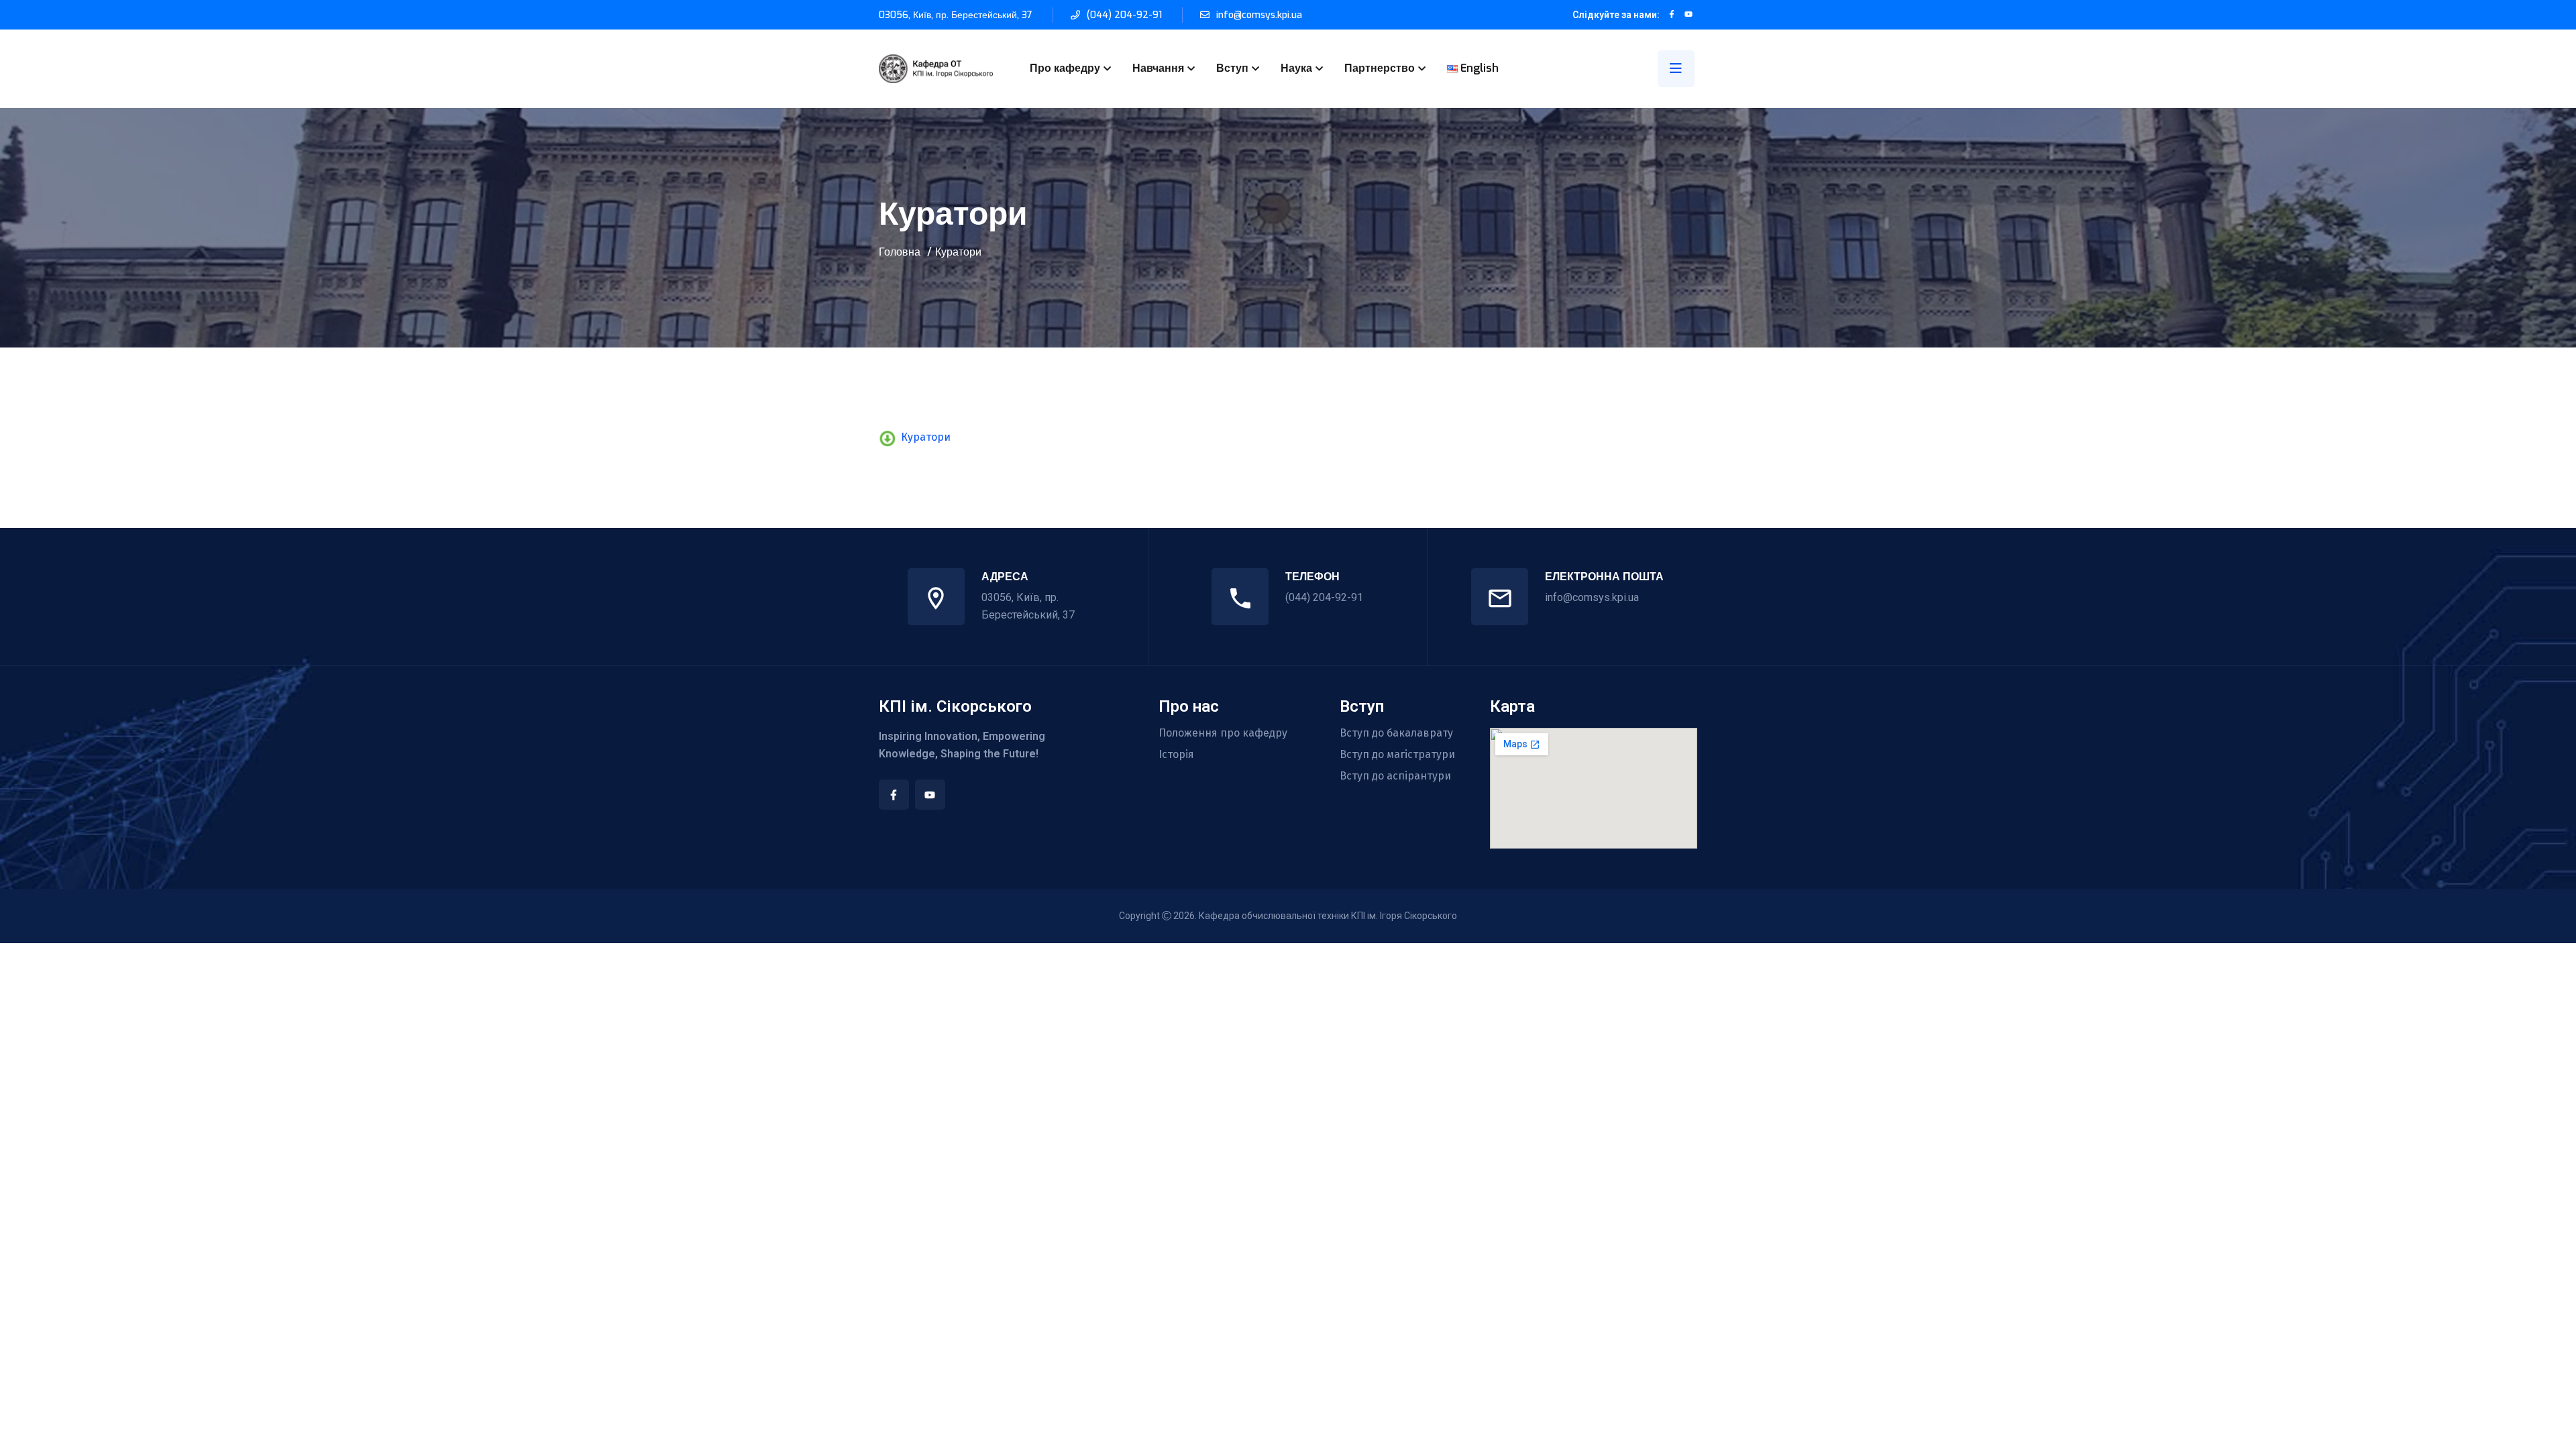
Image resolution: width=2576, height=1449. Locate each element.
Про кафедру (1065, 68)
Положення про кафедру (1223, 733)
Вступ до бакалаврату (1396, 733)
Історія (1176, 755)
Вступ (1232, 68)
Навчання (1158, 68)
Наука (1296, 68)
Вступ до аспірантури (1395, 776)
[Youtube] (930, 795)
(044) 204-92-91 (1124, 15)
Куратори (926, 437)
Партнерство (1380, 68)
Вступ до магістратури (1397, 755)
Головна (900, 252)
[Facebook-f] (894, 795)
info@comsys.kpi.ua (1259, 15)
